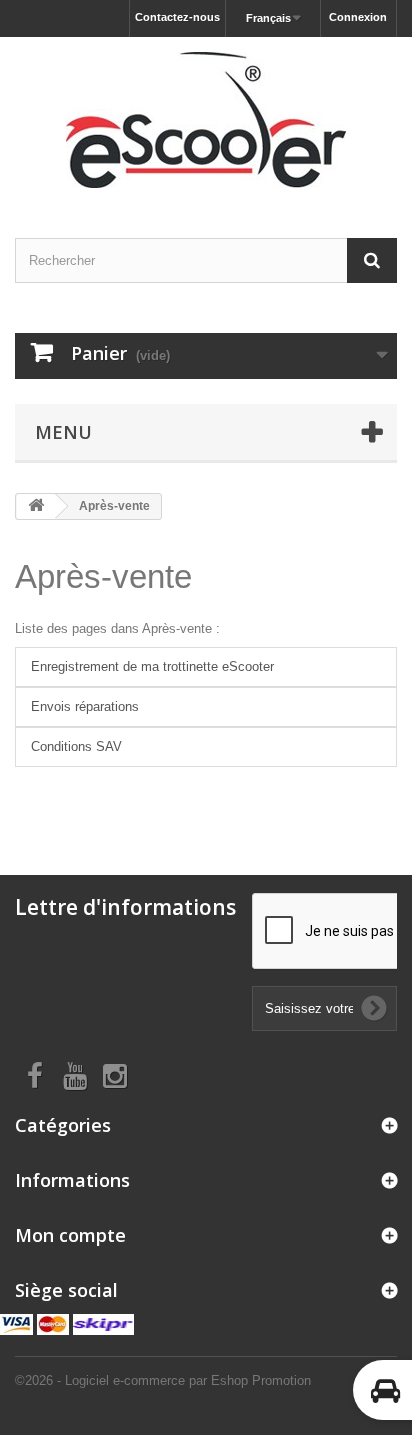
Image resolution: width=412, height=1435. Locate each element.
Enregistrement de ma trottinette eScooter (152, 666)
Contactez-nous (177, 17)
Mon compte (70, 1235)
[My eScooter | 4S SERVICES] (206, 120)
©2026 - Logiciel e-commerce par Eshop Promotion (163, 1380)
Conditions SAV (76, 746)
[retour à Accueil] (36, 506)
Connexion (358, 17)
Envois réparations (85, 706)
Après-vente (103, 576)
